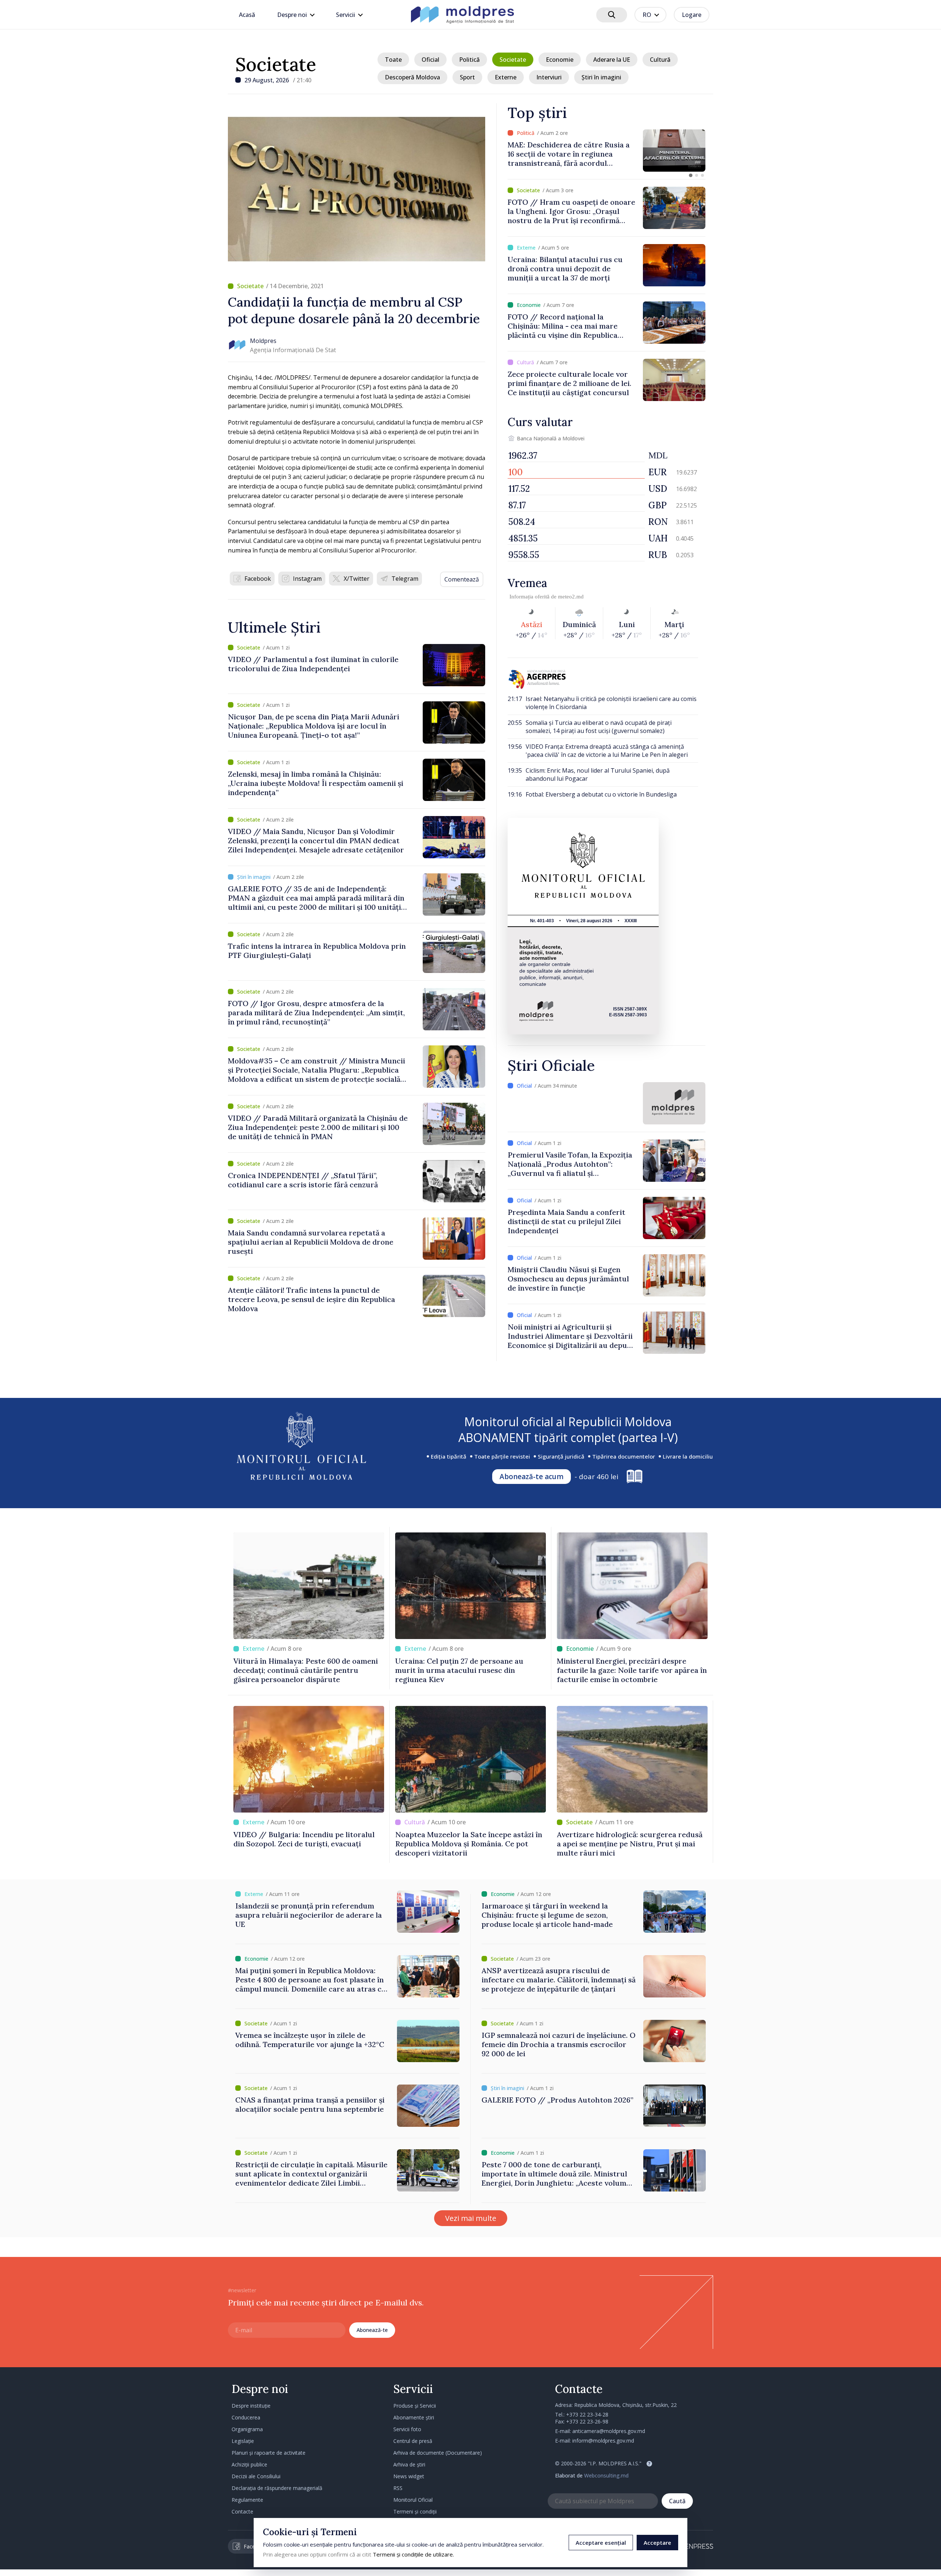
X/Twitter (357, 579)
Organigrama (247, 2429)
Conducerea (246, 2417)
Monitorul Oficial (413, 2500)
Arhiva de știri (409, 2464)
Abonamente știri (414, 2417)
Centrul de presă (413, 2441)
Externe (506, 77)
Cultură (660, 60)
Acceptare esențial (601, 2543)
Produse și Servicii (415, 2406)
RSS (398, 2488)
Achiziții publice (249, 2464)
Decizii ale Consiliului (256, 2476)
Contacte (242, 2511)
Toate (393, 60)
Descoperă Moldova (412, 77)
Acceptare (657, 2543)
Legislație (243, 2441)
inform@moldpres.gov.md (603, 2441)
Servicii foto (407, 2429)
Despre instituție (251, 2406)
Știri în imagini (601, 77)
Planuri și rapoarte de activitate (269, 2453)
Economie (560, 60)
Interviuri (549, 77)
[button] (691, 175)
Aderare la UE (612, 60)
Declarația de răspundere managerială (277, 2488)
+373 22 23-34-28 (587, 2414)
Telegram (405, 579)
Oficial (430, 60)
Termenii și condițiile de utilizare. (413, 2554)
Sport (467, 77)
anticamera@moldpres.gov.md (609, 2431)
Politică (469, 60)
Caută (677, 2501)
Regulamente (247, 2500)
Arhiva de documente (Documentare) (438, 2453)
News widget (409, 2476)
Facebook (258, 579)
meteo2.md (571, 597)
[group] (607, 151)
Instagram (307, 579)
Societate (276, 64)
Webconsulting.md (606, 2475)
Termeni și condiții (415, 2511)
